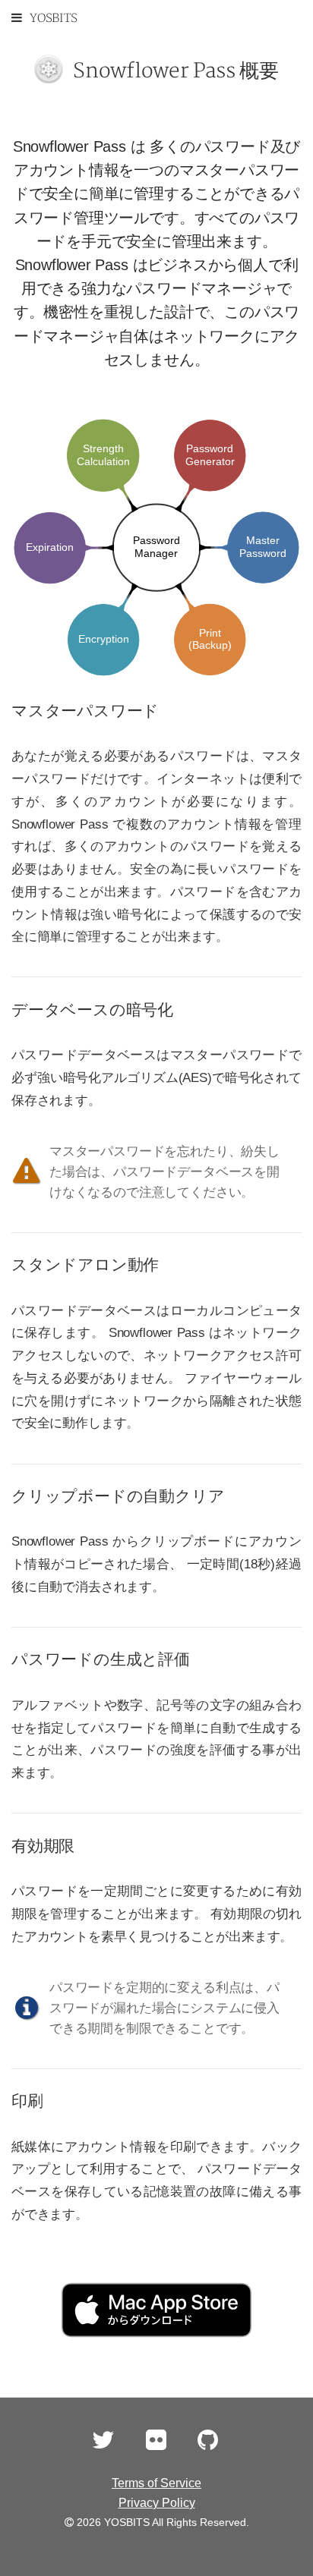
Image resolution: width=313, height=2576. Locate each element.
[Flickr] (156, 2444)
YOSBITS (54, 19)
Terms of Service (156, 2483)
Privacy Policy (157, 2503)
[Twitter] (103, 2444)
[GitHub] (208, 2444)
